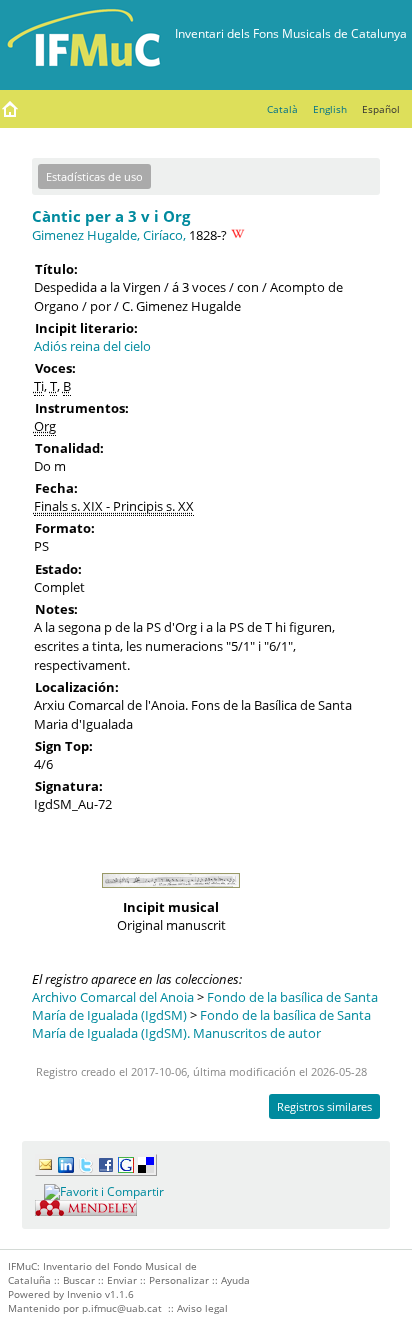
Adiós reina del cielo (92, 346)
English (330, 109)
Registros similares (324, 1106)
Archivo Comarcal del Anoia (113, 997)
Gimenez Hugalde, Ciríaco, (109, 235)
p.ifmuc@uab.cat (122, 1308)
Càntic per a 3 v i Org (111, 216)
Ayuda (235, 1280)
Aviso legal (202, 1308)
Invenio (84, 1294)
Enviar (122, 1280)
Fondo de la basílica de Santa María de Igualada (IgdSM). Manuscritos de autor (201, 1024)
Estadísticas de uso (94, 176)
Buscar (79, 1280)
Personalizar (179, 1280)
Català (282, 109)
